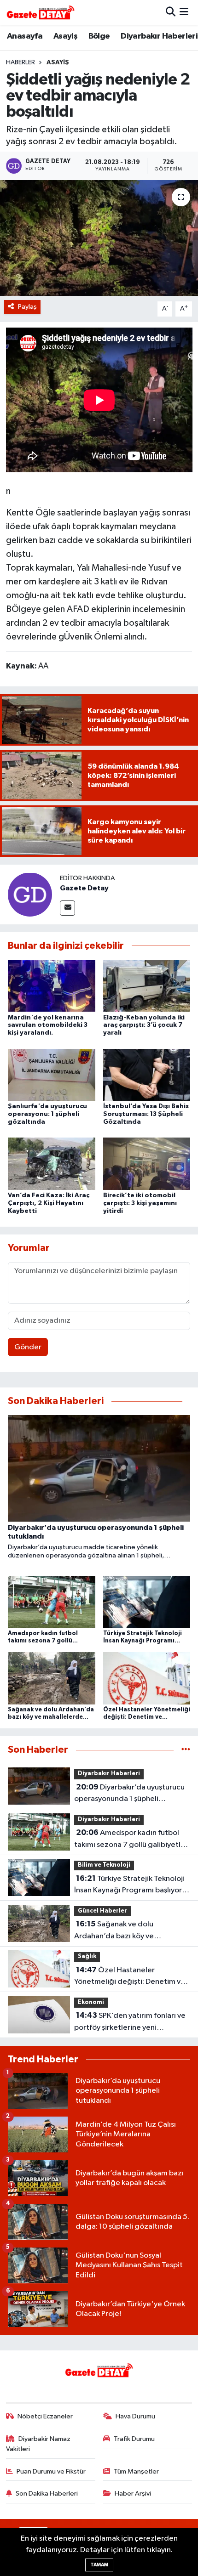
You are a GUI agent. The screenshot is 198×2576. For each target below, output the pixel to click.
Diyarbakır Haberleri (159, 36)
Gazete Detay (84, 888)
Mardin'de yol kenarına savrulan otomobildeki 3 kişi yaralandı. (48, 1025)
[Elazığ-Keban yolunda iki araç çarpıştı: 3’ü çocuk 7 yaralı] (147, 986)
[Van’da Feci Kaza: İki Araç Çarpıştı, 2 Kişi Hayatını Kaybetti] (52, 1163)
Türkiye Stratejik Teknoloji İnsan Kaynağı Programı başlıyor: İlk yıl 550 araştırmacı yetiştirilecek (129, 1885)
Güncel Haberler (102, 1911)
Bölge (99, 36)
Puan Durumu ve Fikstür (51, 2471)
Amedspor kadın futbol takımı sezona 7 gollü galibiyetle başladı (130, 1840)
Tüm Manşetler (136, 2471)
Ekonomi (91, 2002)
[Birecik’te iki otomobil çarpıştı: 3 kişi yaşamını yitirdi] (147, 1163)
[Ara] (171, 12)
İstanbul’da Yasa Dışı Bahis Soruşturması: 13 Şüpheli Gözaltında (146, 1114)
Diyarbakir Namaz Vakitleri (38, 2444)
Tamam (99, 2565)
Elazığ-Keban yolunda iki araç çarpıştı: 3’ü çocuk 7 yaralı (144, 1025)
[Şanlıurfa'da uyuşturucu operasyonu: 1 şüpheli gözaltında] (52, 1074)
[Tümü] (186, 1750)
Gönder (28, 1347)
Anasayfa (25, 36)
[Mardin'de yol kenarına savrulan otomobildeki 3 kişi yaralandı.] (52, 986)
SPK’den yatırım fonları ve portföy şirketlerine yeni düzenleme (130, 2022)
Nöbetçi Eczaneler (45, 2416)
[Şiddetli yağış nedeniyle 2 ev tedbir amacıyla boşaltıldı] (99, 238)
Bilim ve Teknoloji (104, 1865)
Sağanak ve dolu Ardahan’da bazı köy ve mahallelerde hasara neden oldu (130, 1931)
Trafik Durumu (134, 2439)
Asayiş (65, 36)
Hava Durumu (135, 2416)
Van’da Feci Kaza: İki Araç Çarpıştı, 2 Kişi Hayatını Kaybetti (49, 1203)
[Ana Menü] (184, 12)
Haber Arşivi (133, 2494)
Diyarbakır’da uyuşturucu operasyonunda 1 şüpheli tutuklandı (129, 1794)
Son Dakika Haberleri (47, 2494)
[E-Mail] (67, 908)
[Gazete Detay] (30, 894)
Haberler (20, 62)
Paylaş (27, 307)
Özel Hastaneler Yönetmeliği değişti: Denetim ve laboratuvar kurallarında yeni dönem (130, 1977)
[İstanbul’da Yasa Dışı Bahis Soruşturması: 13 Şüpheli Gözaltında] (147, 1074)
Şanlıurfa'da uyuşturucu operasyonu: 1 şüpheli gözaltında (47, 1114)
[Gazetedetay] (41, 12)
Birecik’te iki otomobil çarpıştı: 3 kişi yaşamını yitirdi (140, 1203)
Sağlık (87, 1956)
